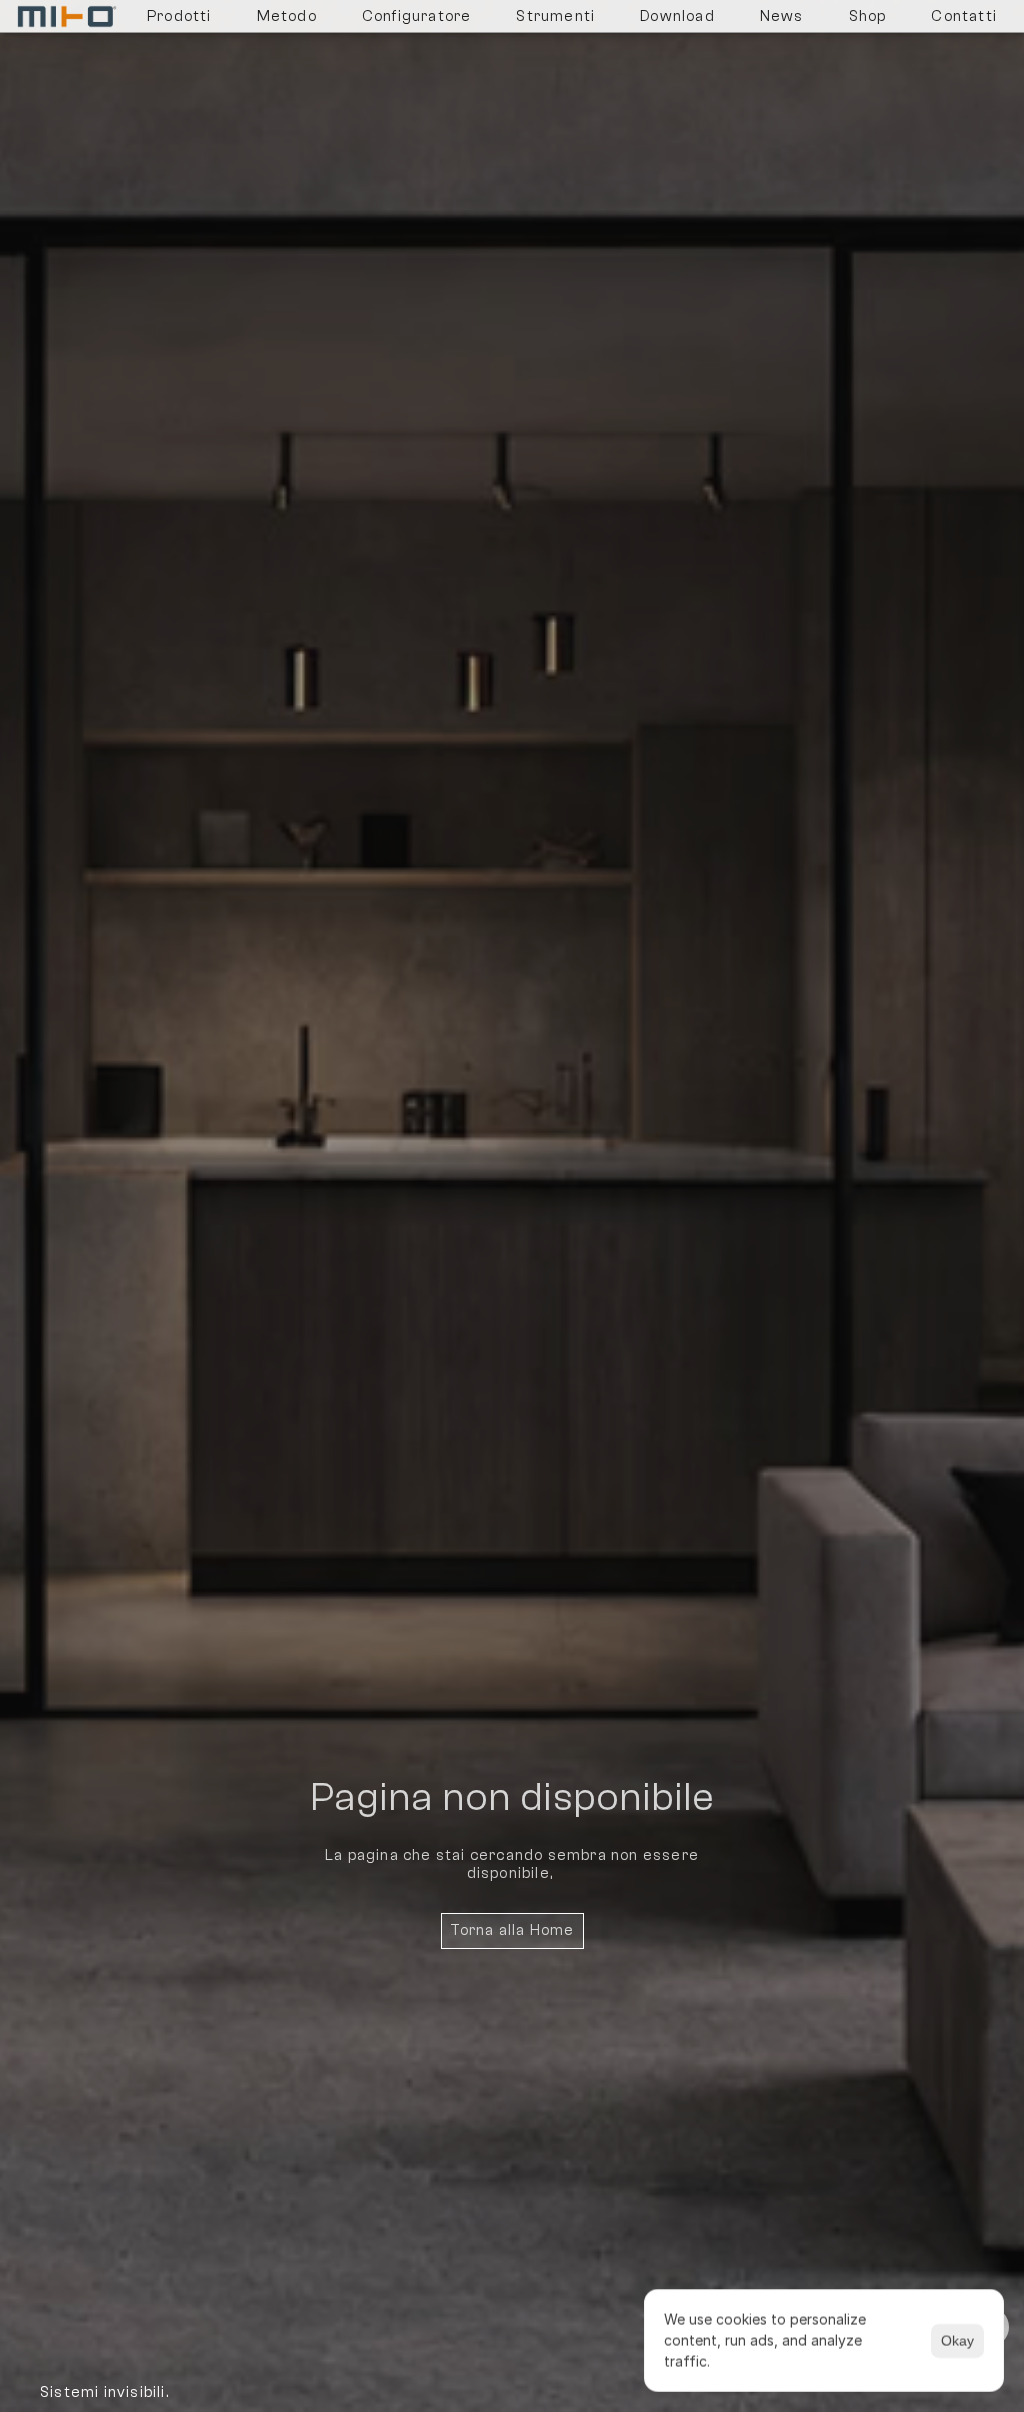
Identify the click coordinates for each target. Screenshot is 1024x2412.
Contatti (964, 16)
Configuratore (417, 16)
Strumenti (555, 16)
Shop (868, 16)
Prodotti (179, 16)
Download (677, 16)
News (782, 16)
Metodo (287, 16)
